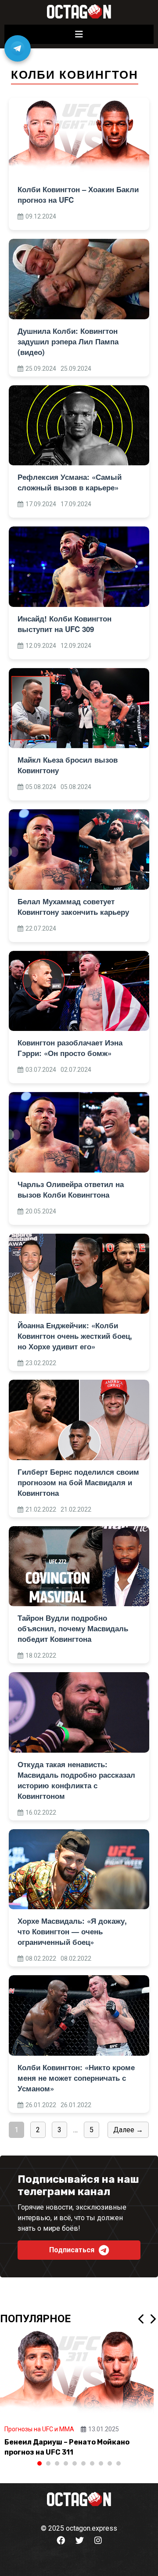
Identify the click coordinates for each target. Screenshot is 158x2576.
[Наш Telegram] (18, 48)
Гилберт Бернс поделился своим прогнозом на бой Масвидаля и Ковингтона (78, 1482)
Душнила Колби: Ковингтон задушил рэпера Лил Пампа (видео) (68, 341)
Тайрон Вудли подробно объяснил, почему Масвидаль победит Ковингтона (73, 1628)
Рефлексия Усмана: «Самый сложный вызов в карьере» (70, 482)
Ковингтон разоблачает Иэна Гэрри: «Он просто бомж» (70, 1048)
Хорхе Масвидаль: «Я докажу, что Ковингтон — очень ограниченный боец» (72, 1931)
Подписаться (72, 2250)
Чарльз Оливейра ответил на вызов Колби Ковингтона (71, 1189)
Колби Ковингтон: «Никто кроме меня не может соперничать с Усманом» (76, 2078)
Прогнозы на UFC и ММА (39, 2429)
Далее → (128, 2130)
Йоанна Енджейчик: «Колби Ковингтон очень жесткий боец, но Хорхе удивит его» (75, 1336)
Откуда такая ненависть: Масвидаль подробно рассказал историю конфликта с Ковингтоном (76, 1780)
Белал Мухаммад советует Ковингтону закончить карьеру (73, 906)
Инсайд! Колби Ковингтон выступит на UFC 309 (65, 624)
